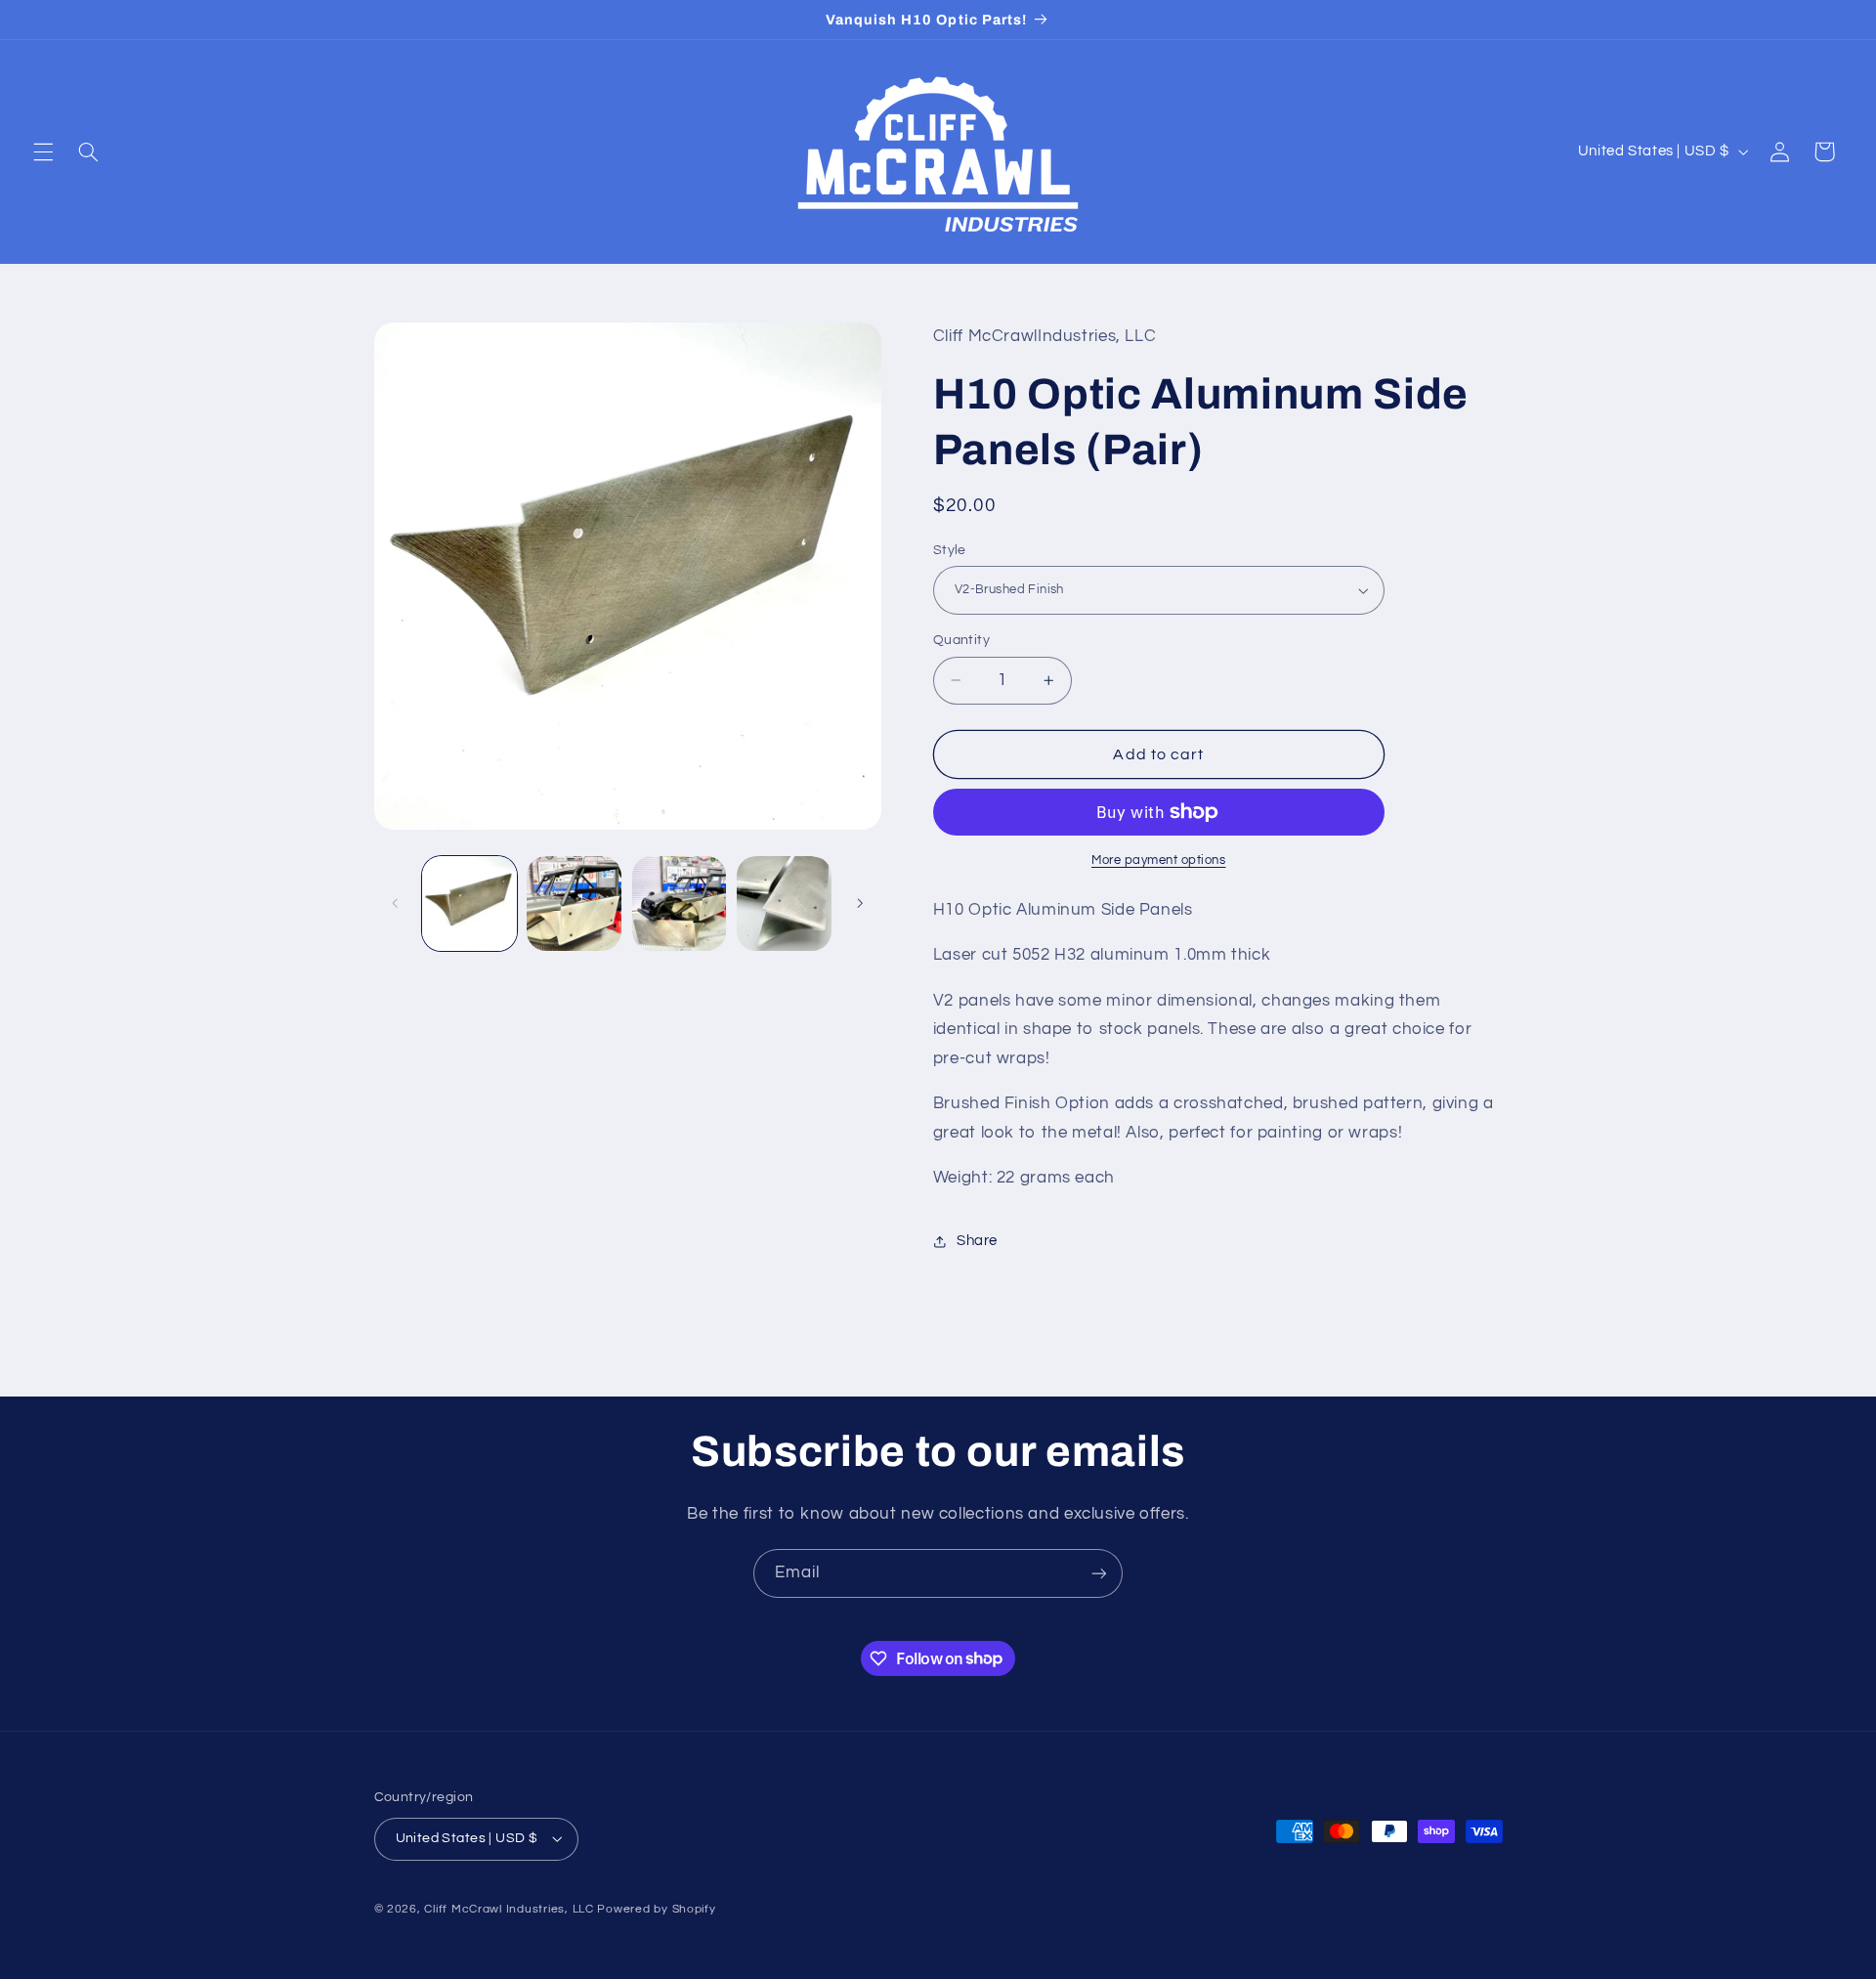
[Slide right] (860, 903)
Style (950, 550)
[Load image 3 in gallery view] (680, 903)
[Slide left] (396, 903)
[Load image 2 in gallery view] (574, 903)
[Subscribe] (1099, 1573)
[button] (43, 151)
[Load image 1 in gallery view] (469, 903)
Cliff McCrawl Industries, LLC (509, 1909)
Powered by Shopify (656, 1909)
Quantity (961, 640)
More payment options (1159, 860)
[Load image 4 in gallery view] (784, 903)
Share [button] (977, 1241)
